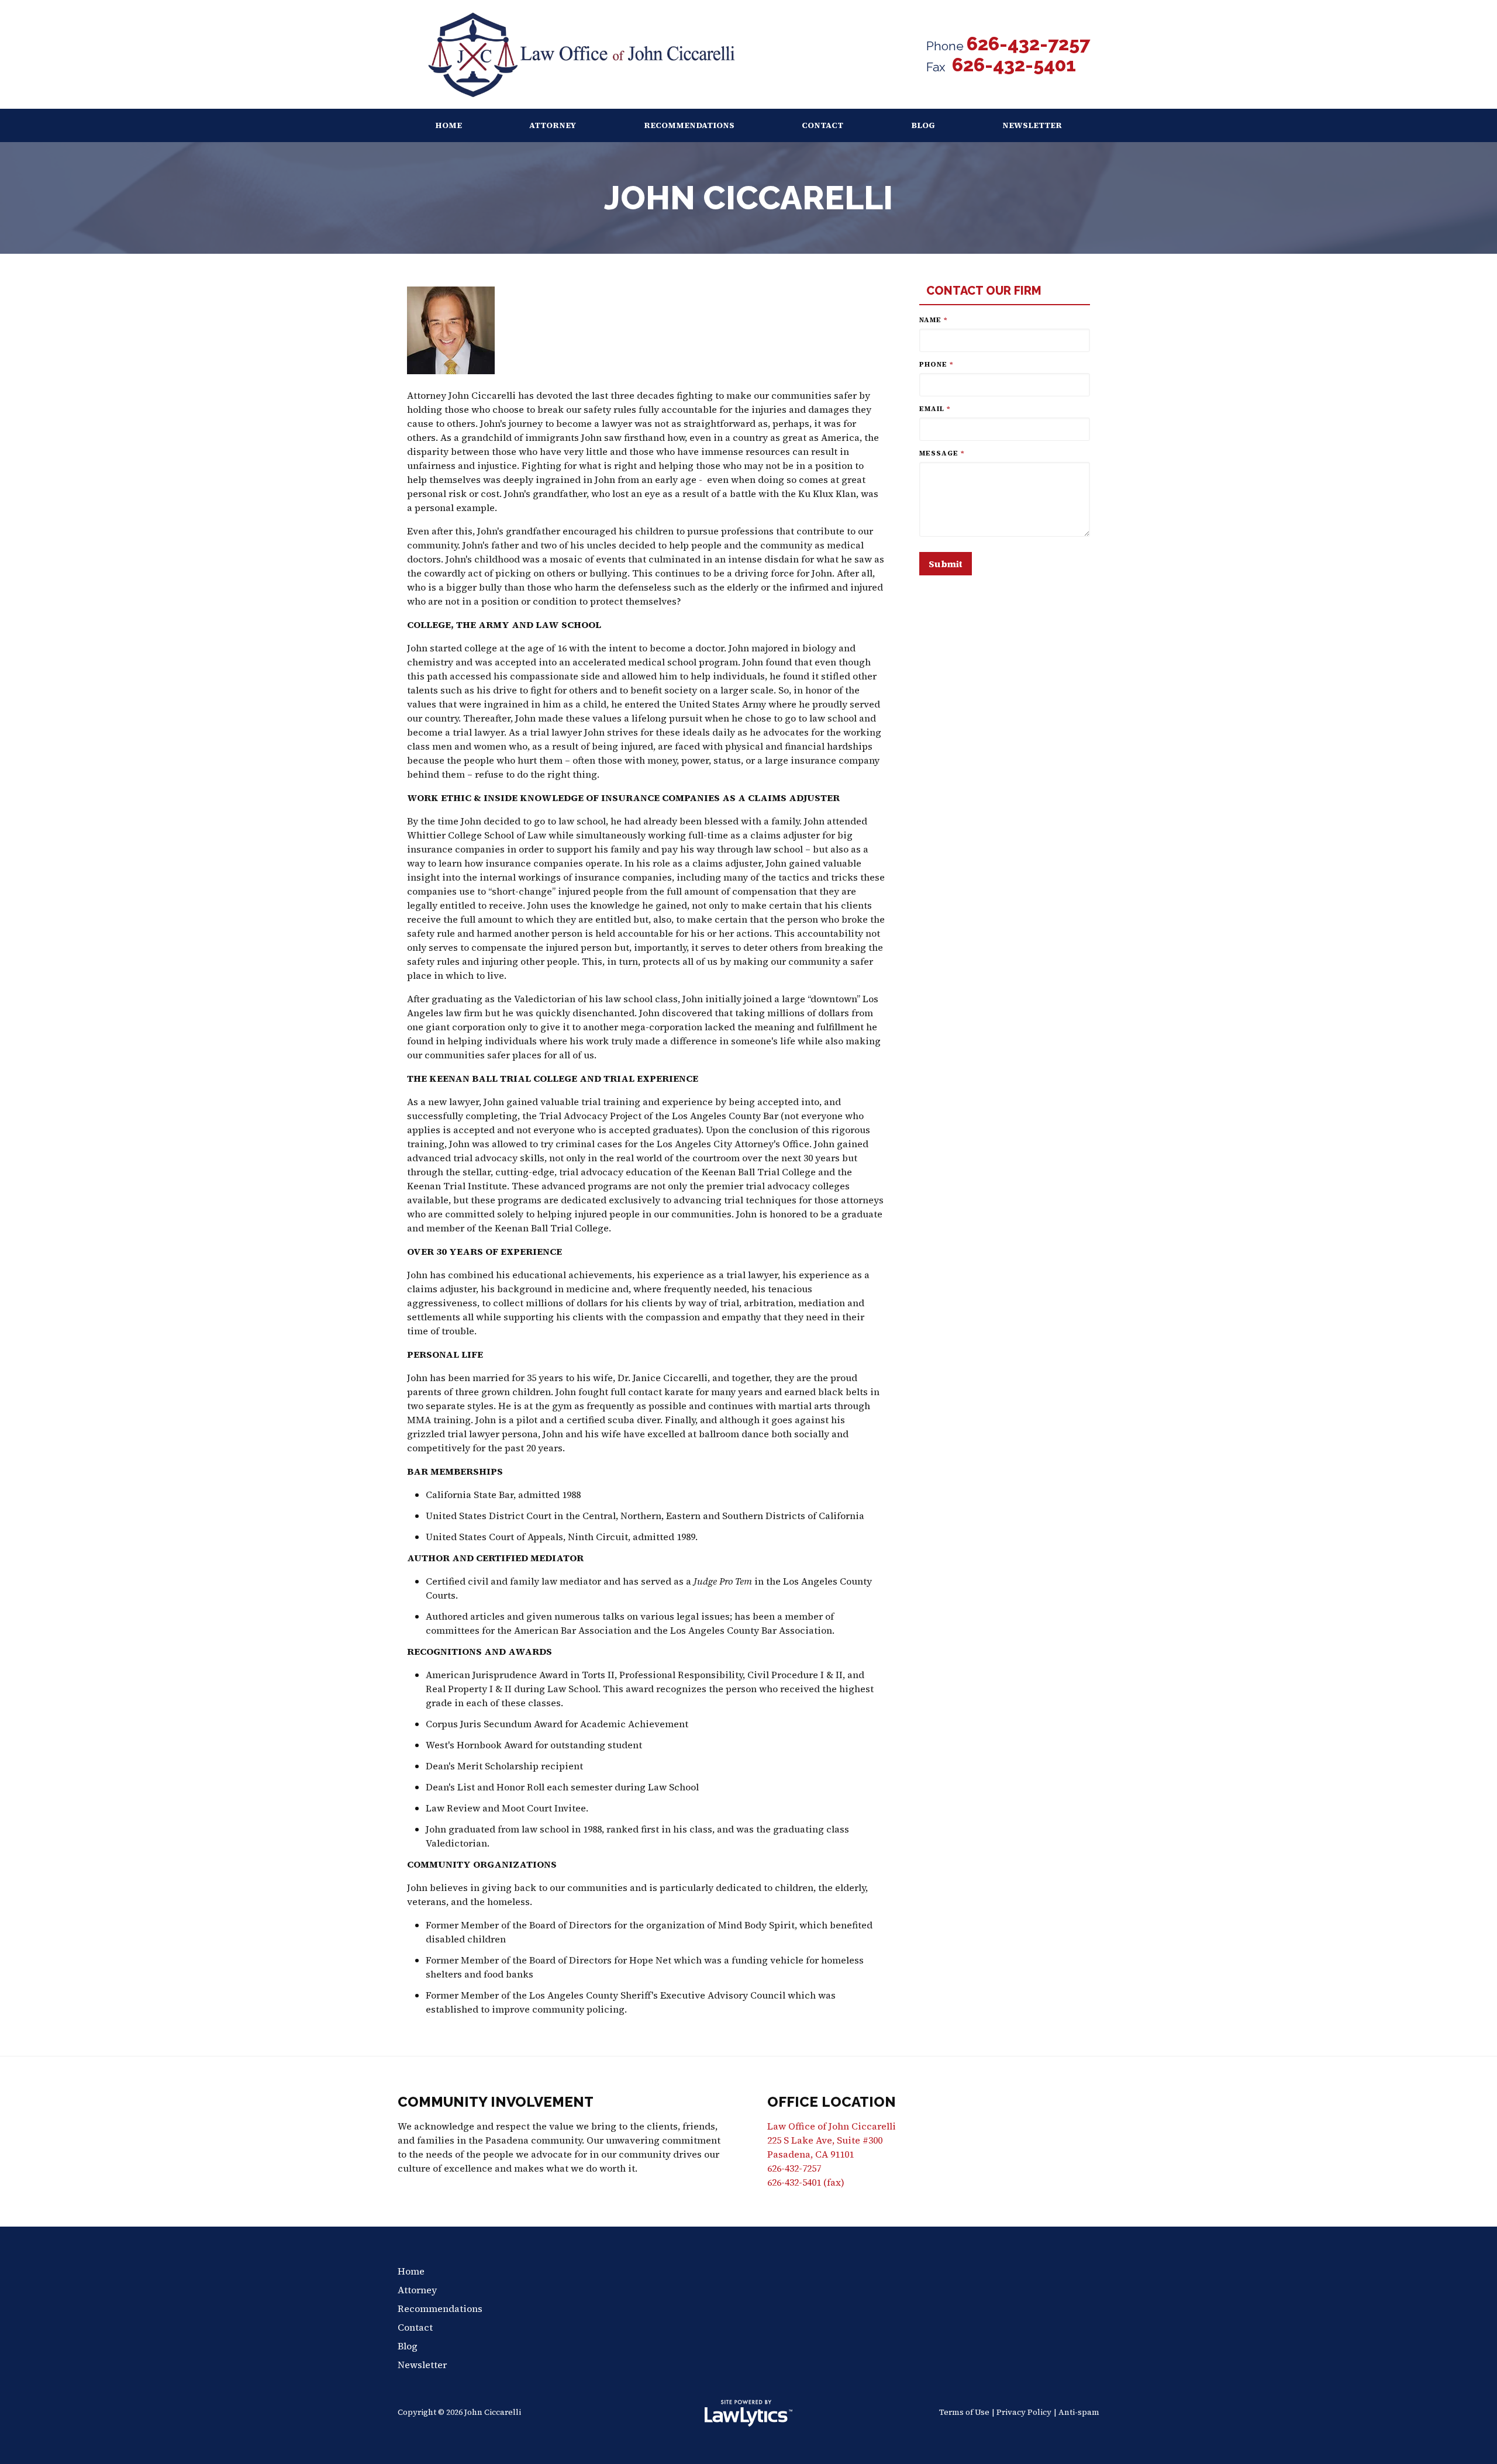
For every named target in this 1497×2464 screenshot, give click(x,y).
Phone (937, 364)
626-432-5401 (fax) (806, 2182)
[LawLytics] (748, 2413)
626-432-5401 (1012, 65)
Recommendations (689, 125)
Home (449, 125)
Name (934, 320)
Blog (923, 125)
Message (942, 453)
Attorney (553, 125)
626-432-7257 (1028, 44)
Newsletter (1032, 125)
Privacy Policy (1024, 2412)
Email (935, 409)
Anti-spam (1079, 2412)
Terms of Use (964, 2412)
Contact (822, 125)
